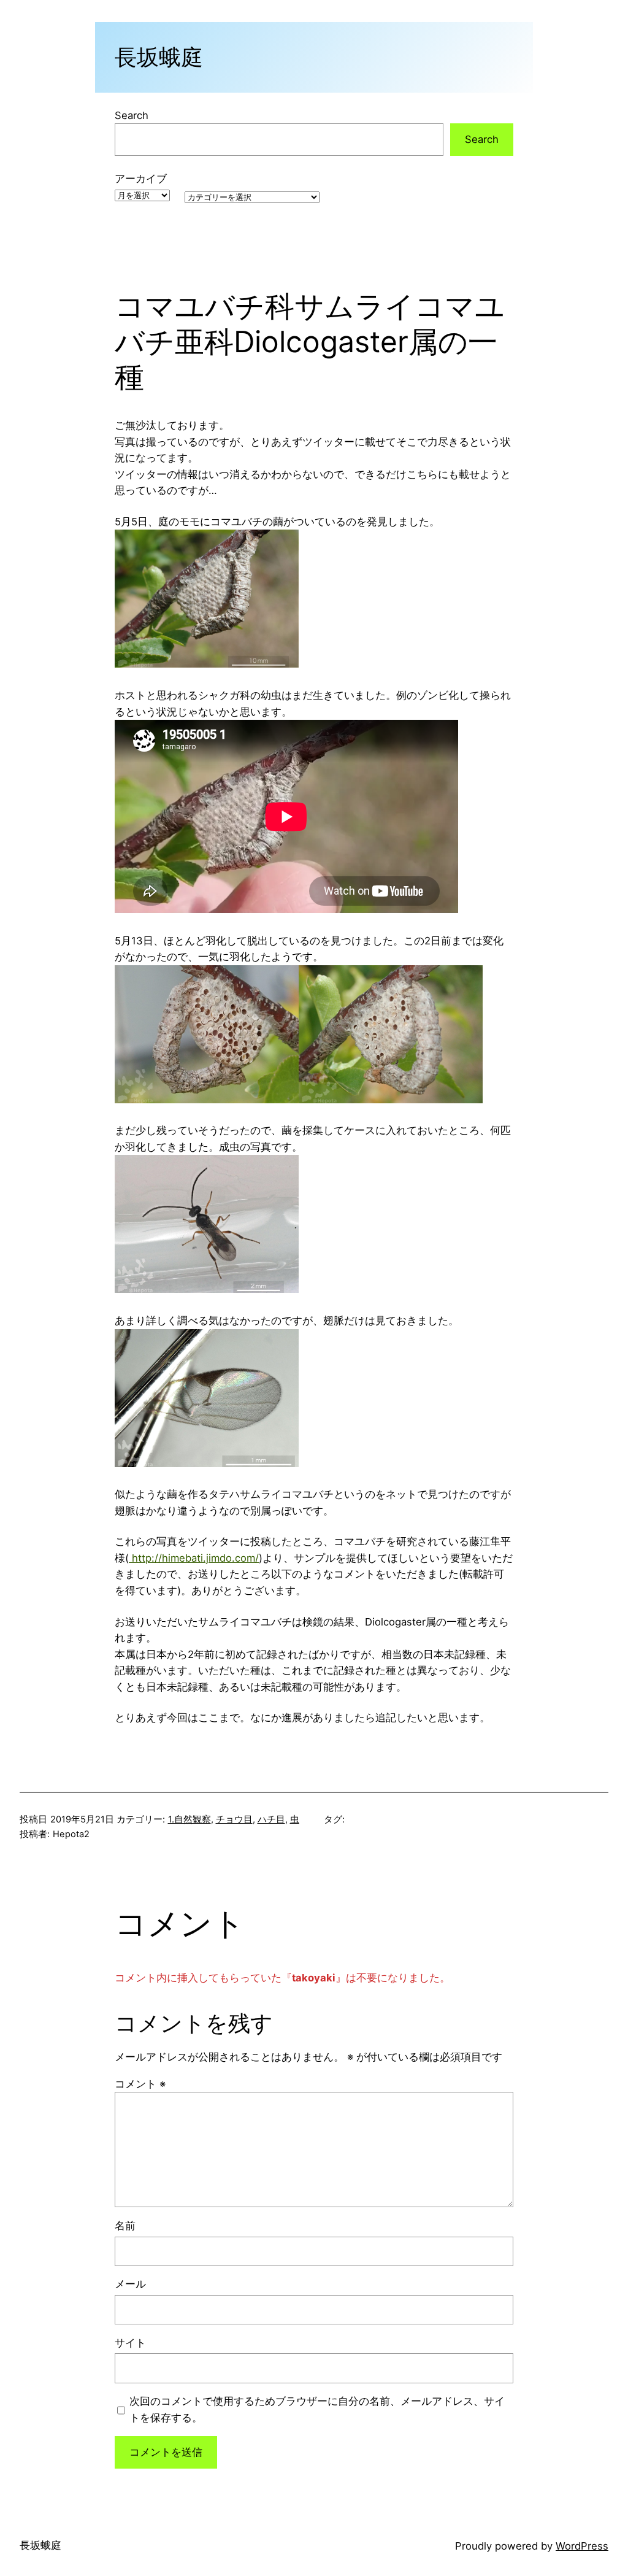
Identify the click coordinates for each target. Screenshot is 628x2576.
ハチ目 (271, 1819)
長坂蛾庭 (159, 57)
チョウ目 (234, 1819)
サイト (130, 2343)
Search (132, 115)
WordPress (582, 2546)
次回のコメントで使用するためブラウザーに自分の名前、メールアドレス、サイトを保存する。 (317, 2409)
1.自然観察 (190, 1819)
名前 (125, 2226)
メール (130, 2284)
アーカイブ (141, 179)
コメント (140, 2084)
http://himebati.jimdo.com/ (194, 1558)
